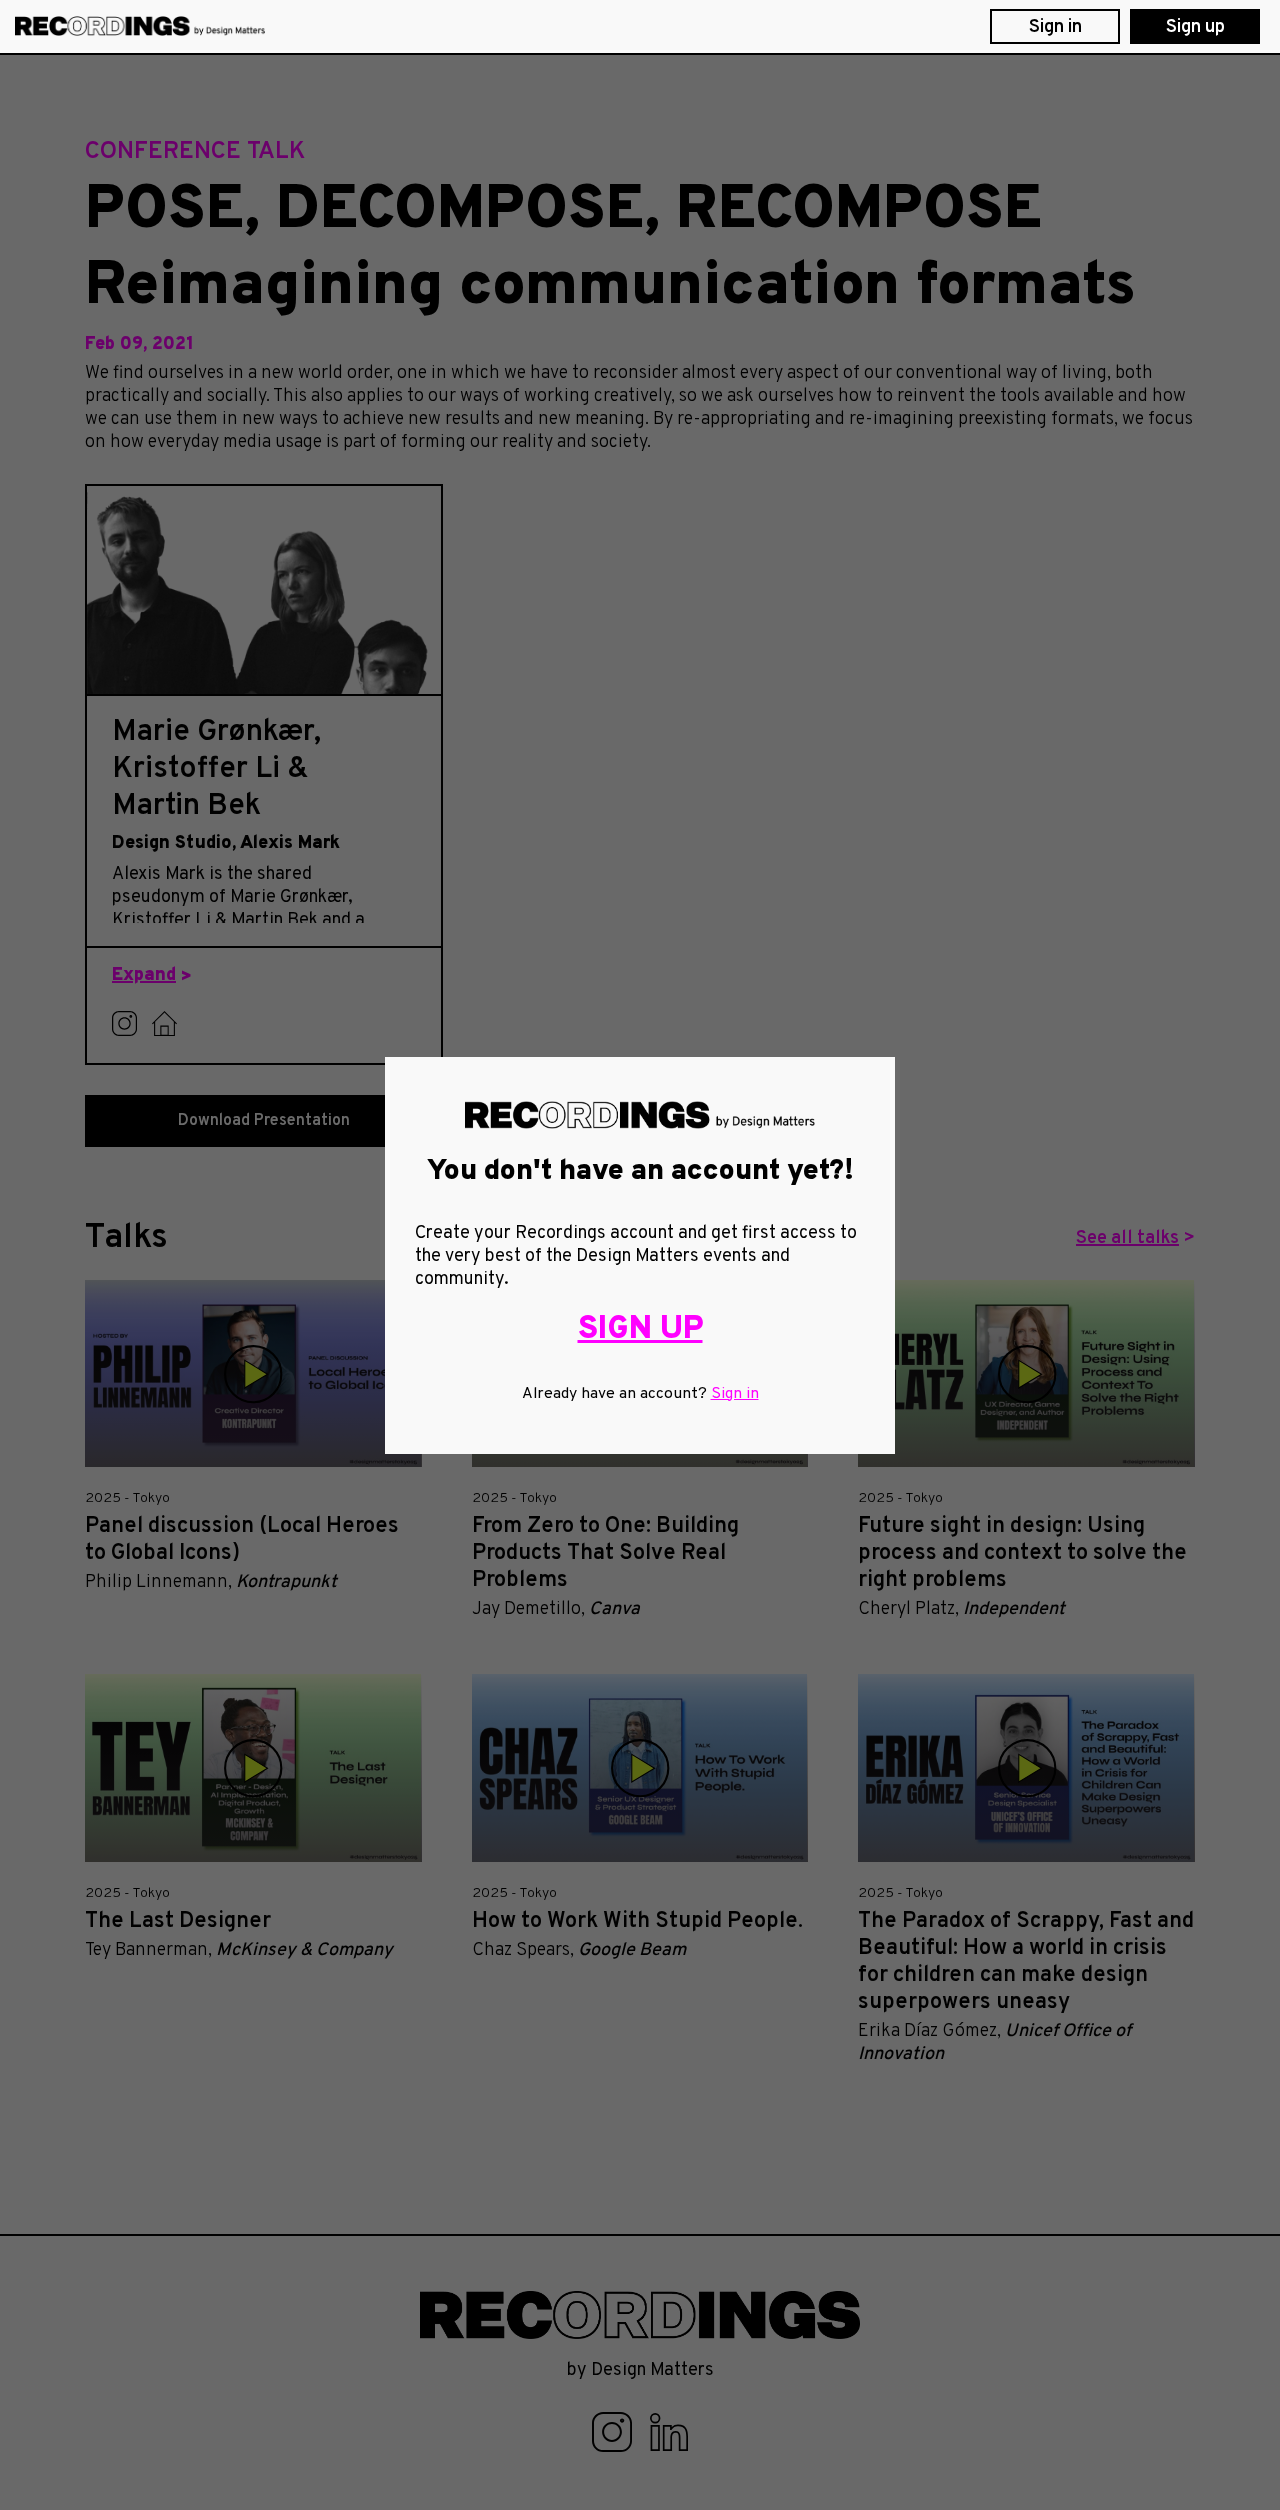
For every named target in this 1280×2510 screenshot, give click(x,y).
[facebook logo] (614, 2431)
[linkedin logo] (669, 2431)
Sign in (735, 1394)
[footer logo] (640, 2314)
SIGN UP (640, 1329)
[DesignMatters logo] (140, 26)
